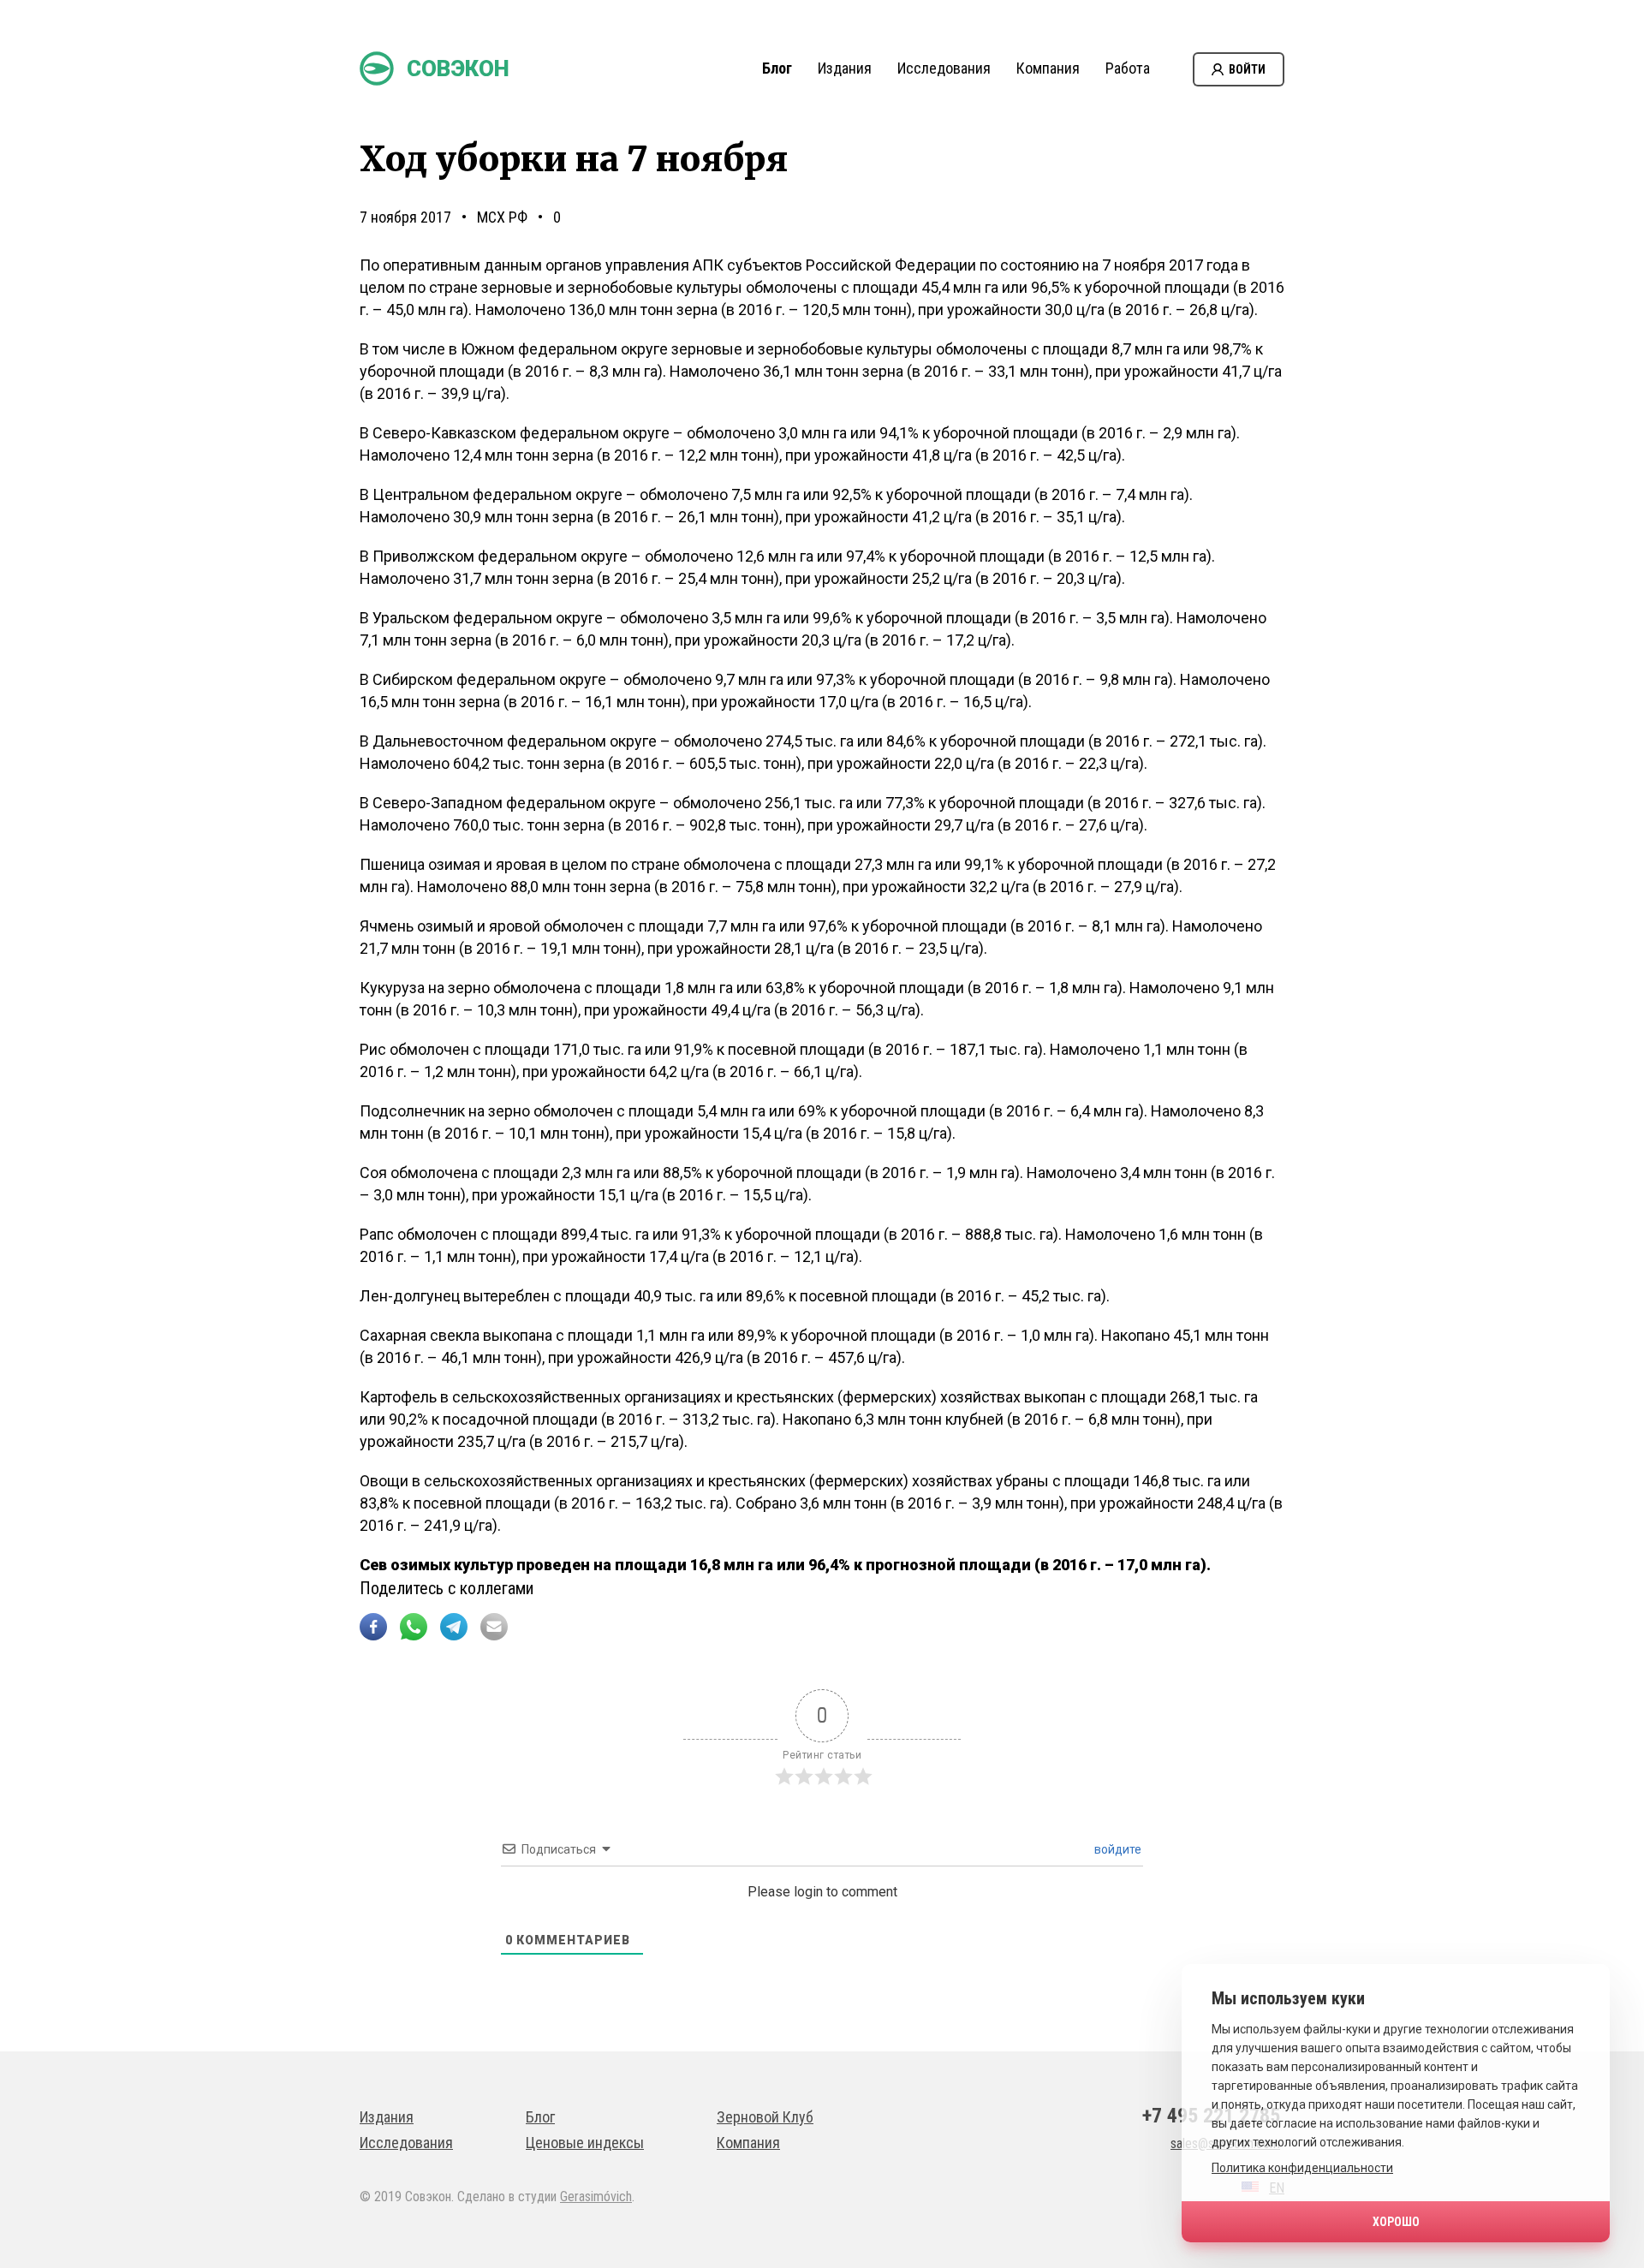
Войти (1247, 69)
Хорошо (1396, 2222)
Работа (1128, 68)
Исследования (944, 68)
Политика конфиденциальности (1302, 2168)
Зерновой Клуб (765, 2117)
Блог (777, 68)
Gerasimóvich (596, 2197)
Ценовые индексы (585, 2143)
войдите (1117, 1849)
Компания (1048, 68)
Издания (845, 68)
